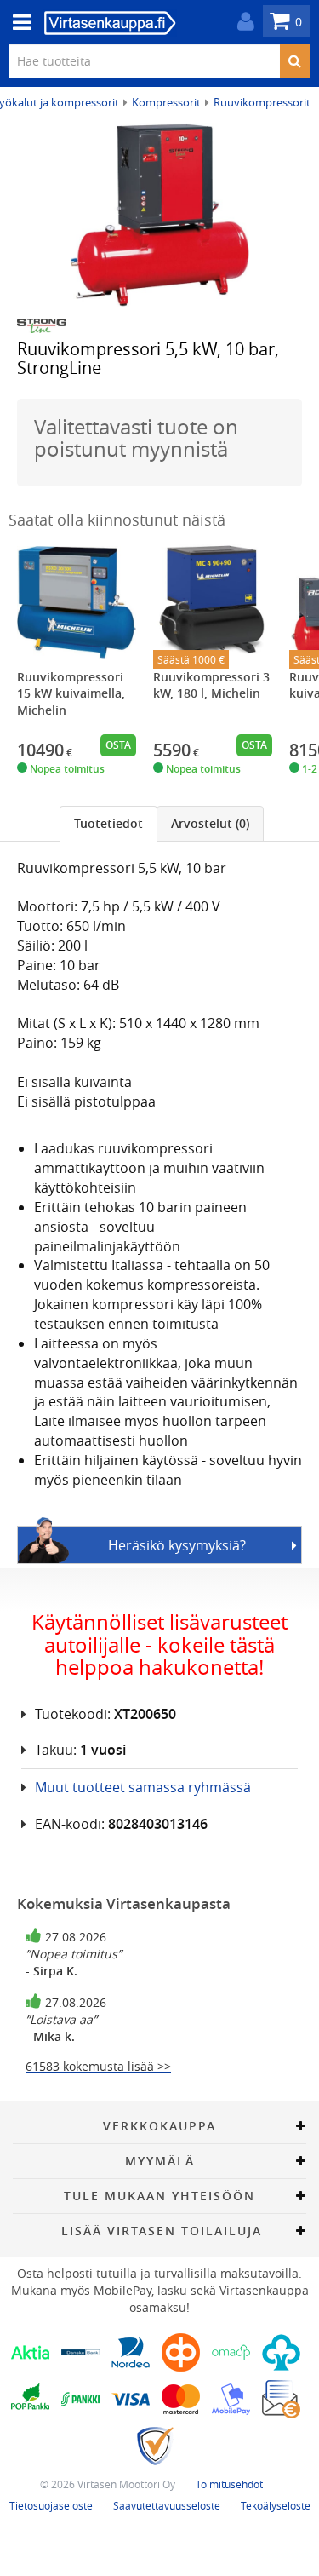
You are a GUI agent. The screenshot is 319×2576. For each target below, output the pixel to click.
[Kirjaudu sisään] (242, 22)
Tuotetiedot (108, 823)
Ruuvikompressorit (262, 102)
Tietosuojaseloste (51, 2505)
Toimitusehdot (229, 2484)
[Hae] (295, 61)
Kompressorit (166, 102)
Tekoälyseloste (276, 2505)
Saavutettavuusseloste (167, 2505)
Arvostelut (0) (210, 823)
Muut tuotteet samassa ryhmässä (143, 1787)
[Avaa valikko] (17, 23)
